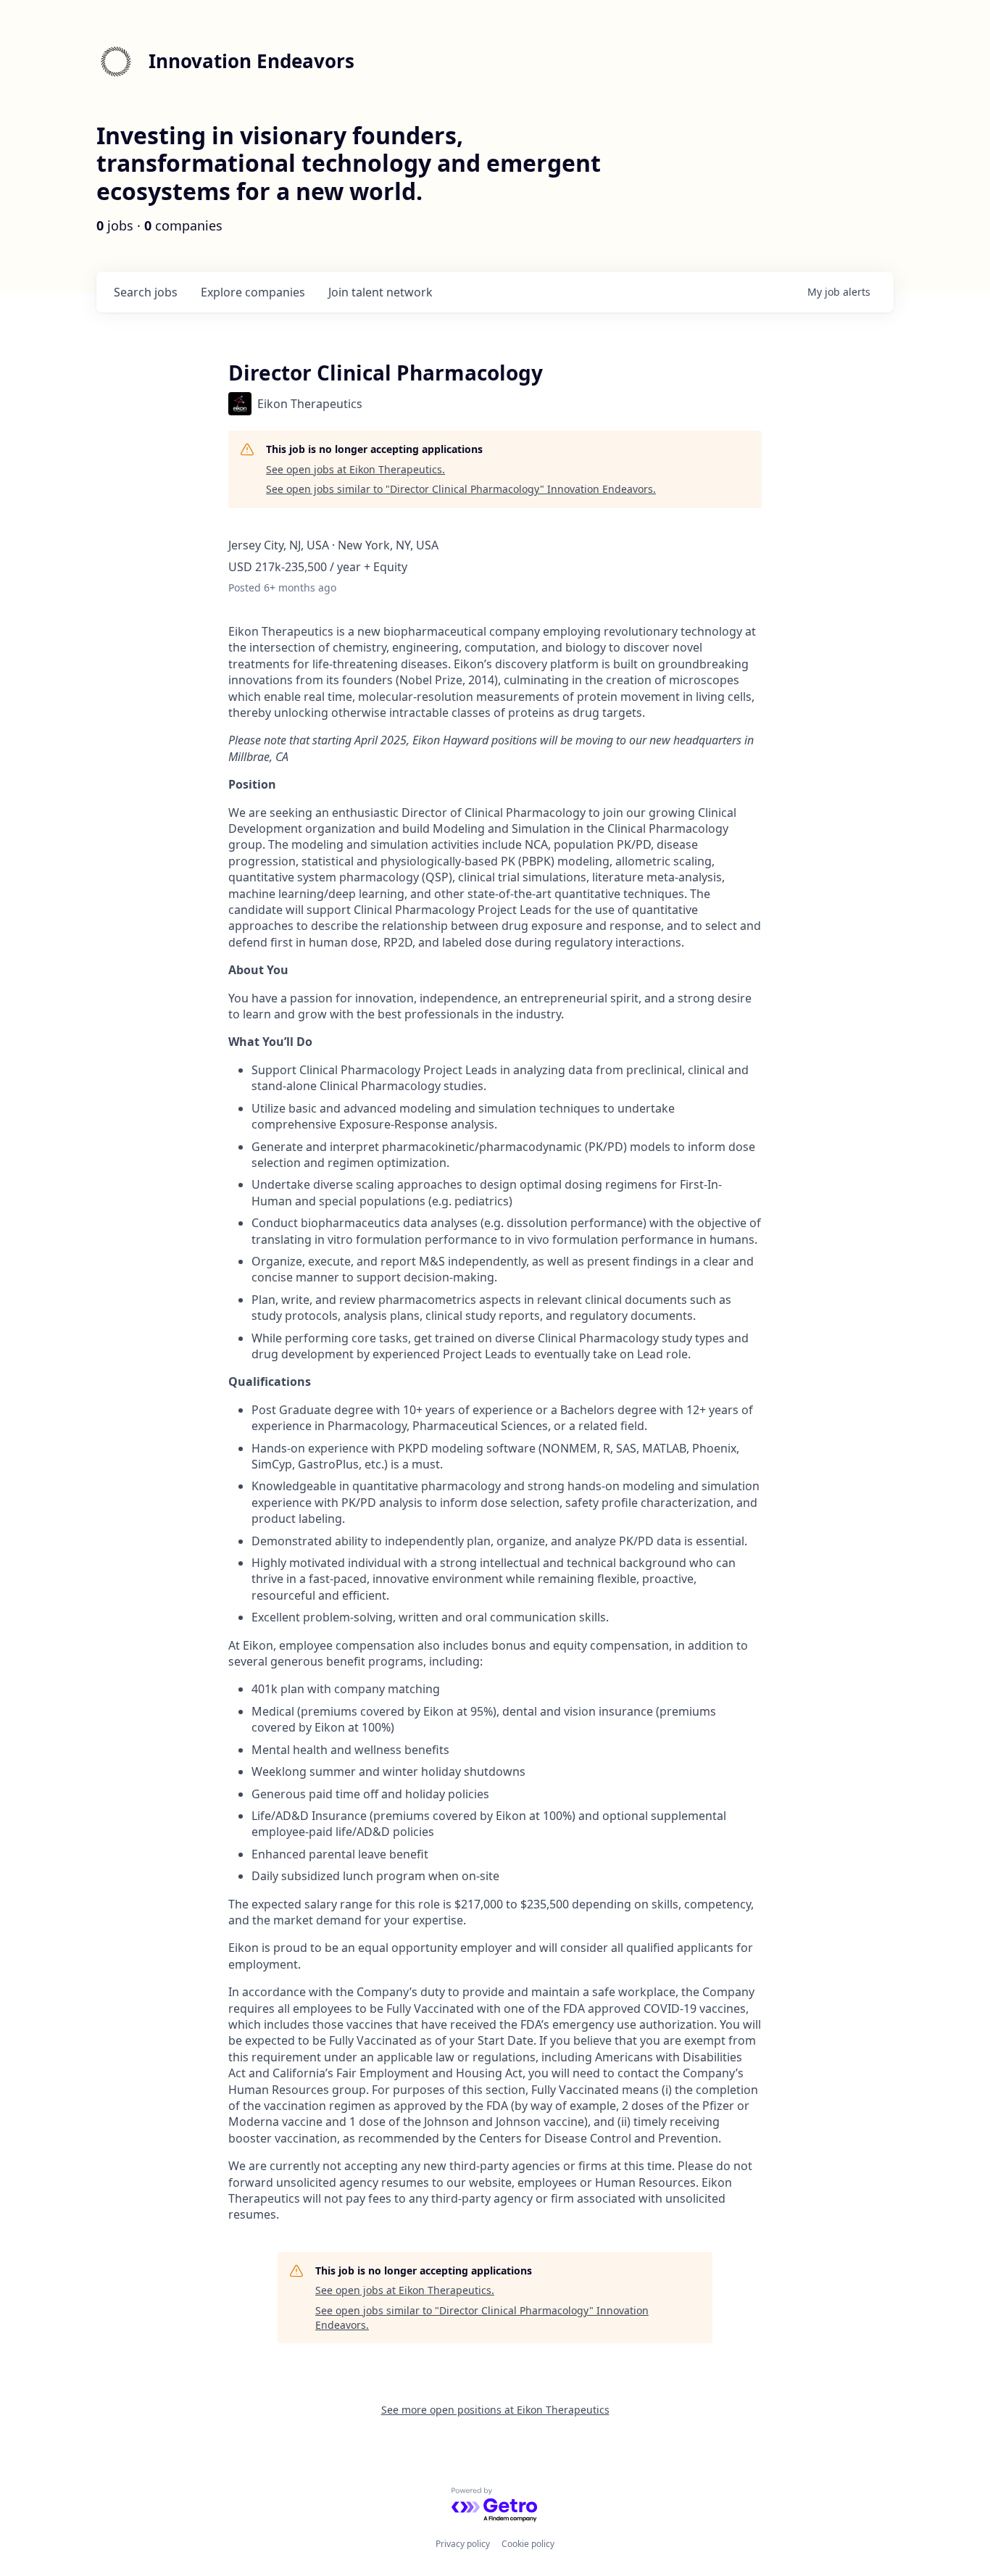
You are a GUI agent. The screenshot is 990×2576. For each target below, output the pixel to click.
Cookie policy (528, 2544)
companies (253, 292)
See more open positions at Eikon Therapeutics (495, 2410)
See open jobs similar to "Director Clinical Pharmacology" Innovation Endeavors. (461, 489)
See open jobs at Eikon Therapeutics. (355, 469)
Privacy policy (463, 2544)
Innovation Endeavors (251, 61)
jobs (146, 292)
